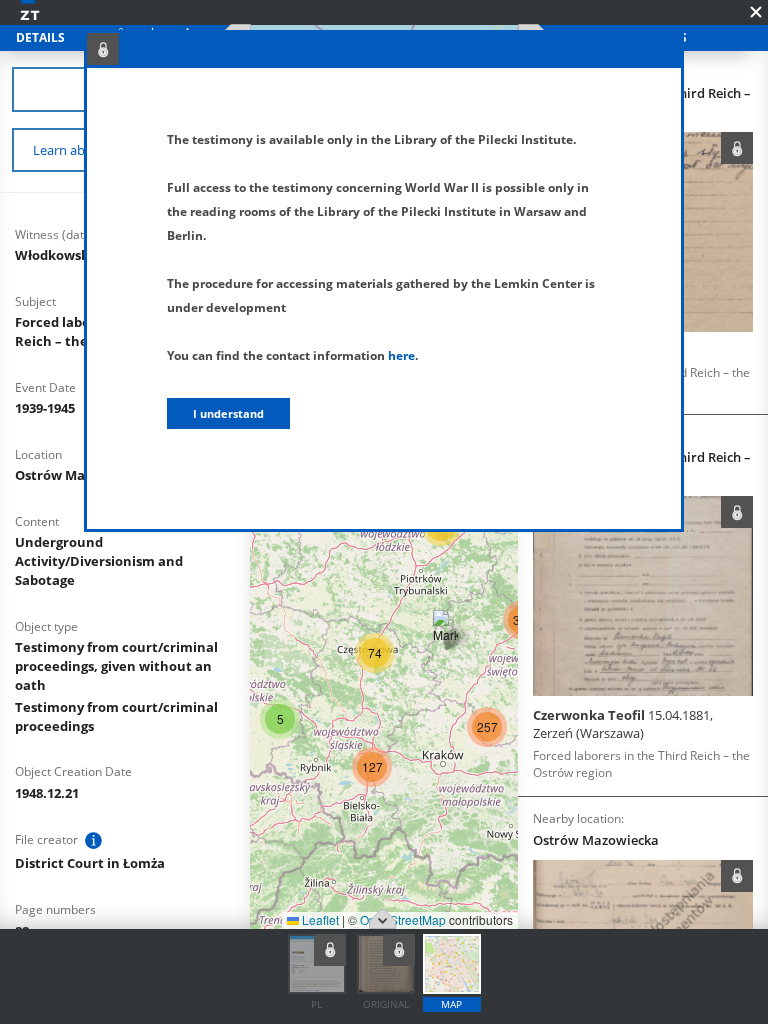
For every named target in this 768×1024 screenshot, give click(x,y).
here (401, 355)
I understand (228, 413)
